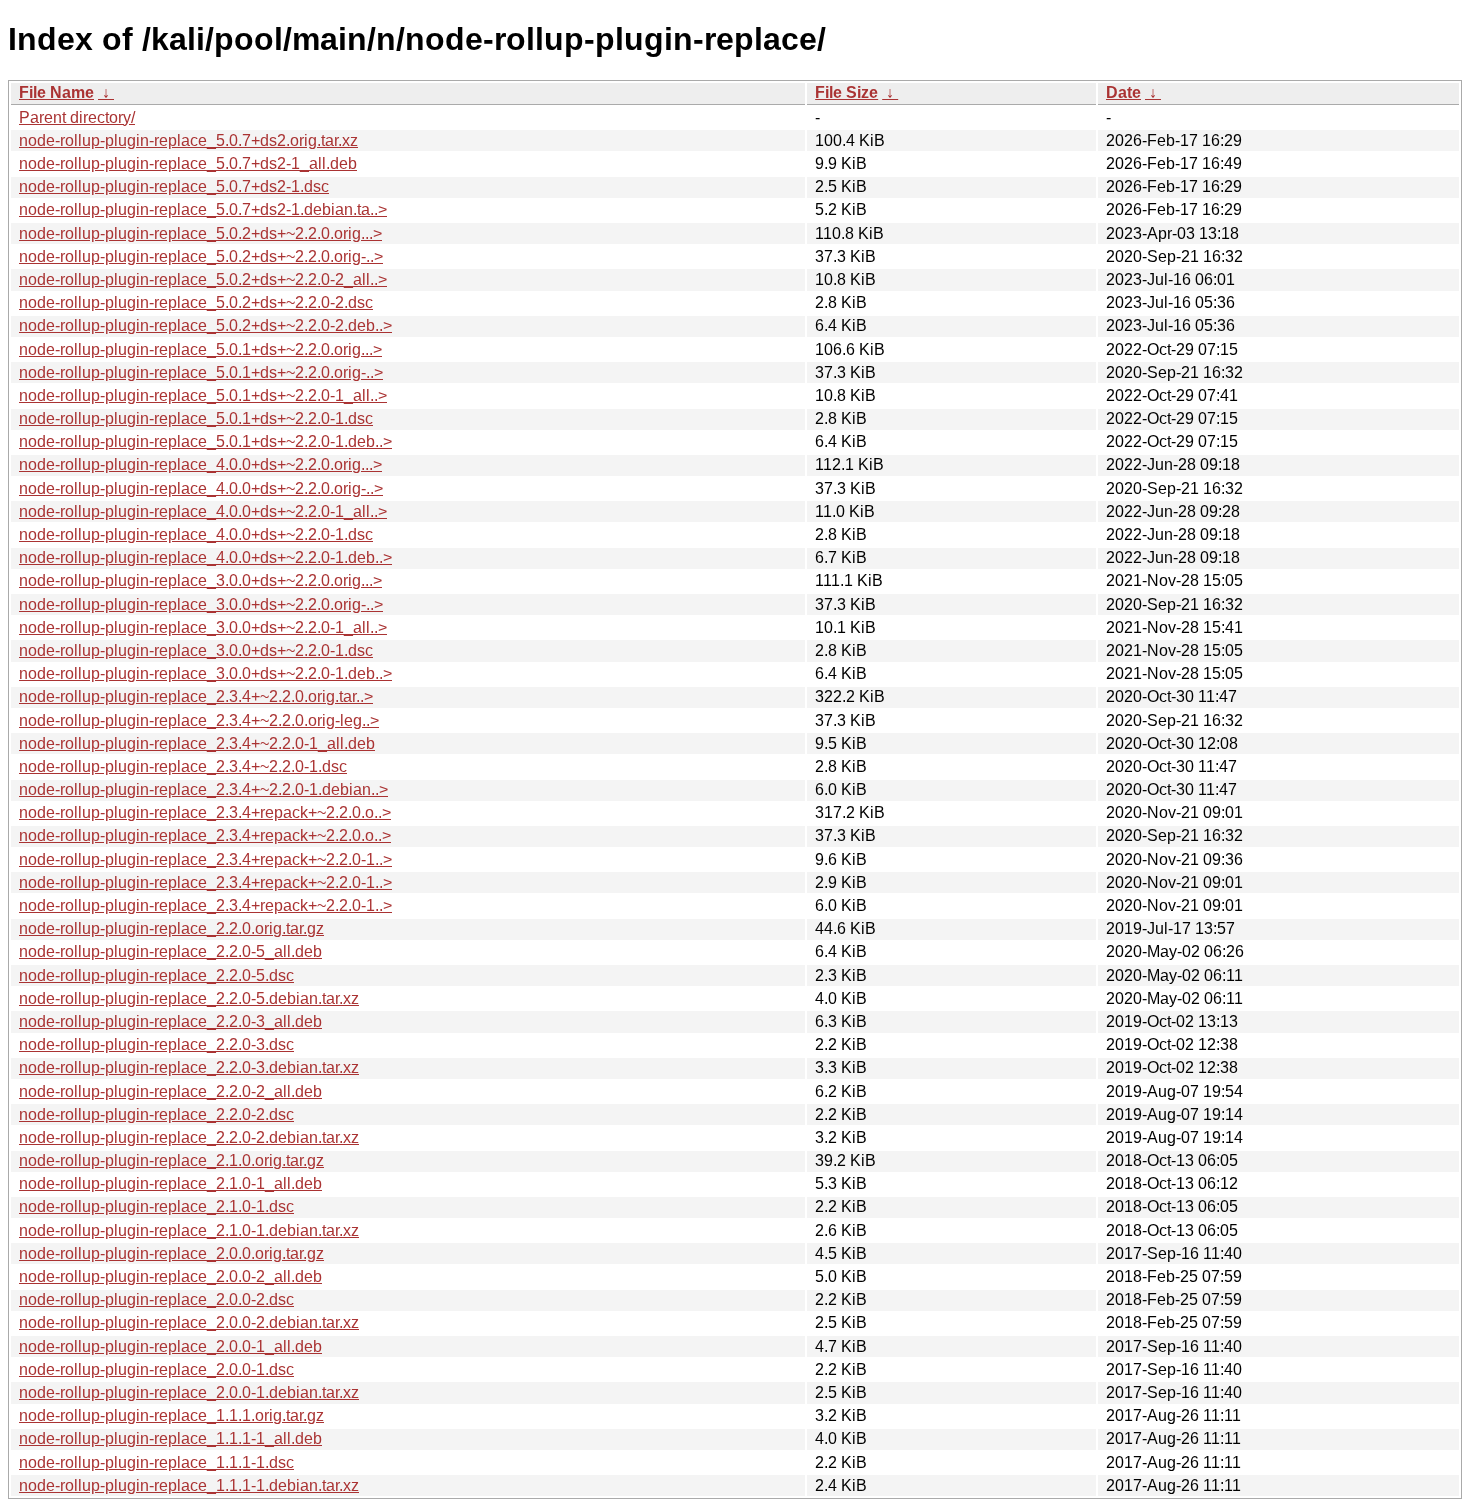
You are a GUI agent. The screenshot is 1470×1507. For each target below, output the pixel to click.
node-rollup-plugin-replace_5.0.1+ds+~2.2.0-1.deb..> (205, 441)
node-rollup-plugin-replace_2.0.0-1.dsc (156, 1369)
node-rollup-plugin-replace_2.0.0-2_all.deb (170, 1276)
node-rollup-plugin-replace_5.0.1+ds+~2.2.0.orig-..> (201, 372)
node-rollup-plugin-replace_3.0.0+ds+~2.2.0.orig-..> (201, 604)
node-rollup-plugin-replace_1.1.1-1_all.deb (170, 1438)
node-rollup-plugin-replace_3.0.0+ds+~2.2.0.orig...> (200, 580)
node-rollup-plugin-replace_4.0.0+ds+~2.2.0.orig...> (200, 464)
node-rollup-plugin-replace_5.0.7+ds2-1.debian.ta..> (203, 209)
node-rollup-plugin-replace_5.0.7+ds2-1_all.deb (188, 163)
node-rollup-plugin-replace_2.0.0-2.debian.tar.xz (189, 1322)
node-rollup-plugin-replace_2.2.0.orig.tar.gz (171, 928)
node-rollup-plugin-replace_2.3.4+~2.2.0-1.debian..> (203, 789)
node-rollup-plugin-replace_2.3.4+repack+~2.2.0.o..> (205, 812)
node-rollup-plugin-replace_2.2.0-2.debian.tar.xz (189, 1137)
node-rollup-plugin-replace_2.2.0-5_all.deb (170, 951)
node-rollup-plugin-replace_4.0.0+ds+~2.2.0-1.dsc (196, 534)
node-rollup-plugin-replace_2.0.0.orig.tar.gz (171, 1253)
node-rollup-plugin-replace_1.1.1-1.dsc (156, 1462)
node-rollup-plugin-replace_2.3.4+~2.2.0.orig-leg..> (199, 720)
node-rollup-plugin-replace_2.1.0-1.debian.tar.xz (189, 1230)
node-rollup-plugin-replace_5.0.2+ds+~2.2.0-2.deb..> (205, 325)
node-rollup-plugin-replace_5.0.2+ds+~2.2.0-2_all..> (203, 279)
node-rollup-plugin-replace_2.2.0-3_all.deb (170, 1021)
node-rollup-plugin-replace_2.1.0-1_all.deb (170, 1183)
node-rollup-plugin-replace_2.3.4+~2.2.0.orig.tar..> (196, 696)
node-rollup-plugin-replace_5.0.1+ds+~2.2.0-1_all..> (203, 395)
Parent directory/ (77, 117)
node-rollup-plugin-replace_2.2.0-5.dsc (156, 975)
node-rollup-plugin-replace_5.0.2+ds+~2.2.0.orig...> (200, 233)
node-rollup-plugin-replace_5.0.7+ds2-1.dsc (174, 186)
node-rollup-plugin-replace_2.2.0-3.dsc (156, 1044)
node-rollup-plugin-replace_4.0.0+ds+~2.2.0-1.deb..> (205, 557)
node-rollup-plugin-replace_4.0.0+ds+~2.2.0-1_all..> (203, 511)
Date (1123, 92)
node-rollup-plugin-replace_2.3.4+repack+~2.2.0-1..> (205, 859)
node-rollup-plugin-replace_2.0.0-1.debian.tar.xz (189, 1392)
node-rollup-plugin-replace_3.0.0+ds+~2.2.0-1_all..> (203, 627)
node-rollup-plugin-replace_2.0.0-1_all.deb (170, 1346)
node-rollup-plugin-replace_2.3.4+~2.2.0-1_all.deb (197, 743)
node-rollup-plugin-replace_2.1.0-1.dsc (156, 1206)
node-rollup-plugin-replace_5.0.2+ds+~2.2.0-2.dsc (196, 302)
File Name (56, 92)
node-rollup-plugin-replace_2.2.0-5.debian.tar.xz (189, 998)
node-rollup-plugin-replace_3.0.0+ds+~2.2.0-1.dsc (196, 650)
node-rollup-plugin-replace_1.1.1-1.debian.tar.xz (189, 1485)
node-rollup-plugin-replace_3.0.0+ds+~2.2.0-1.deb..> (205, 673)
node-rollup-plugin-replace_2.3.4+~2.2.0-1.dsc (183, 766)
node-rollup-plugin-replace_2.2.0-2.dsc (156, 1114)
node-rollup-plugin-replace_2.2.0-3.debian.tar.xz (189, 1067)
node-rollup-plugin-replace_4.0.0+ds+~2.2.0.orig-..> (201, 488)
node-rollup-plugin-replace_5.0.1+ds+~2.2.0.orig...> (200, 349)
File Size (846, 92)
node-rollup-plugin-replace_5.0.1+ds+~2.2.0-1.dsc (196, 418)
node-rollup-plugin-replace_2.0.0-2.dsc (156, 1299)
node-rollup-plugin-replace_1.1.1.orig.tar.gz (171, 1415)
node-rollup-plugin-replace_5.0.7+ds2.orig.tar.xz (188, 140)
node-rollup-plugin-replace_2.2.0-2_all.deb (170, 1091)
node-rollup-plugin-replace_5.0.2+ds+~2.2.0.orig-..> (201, 256)
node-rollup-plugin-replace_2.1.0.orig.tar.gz (171, 1160)
